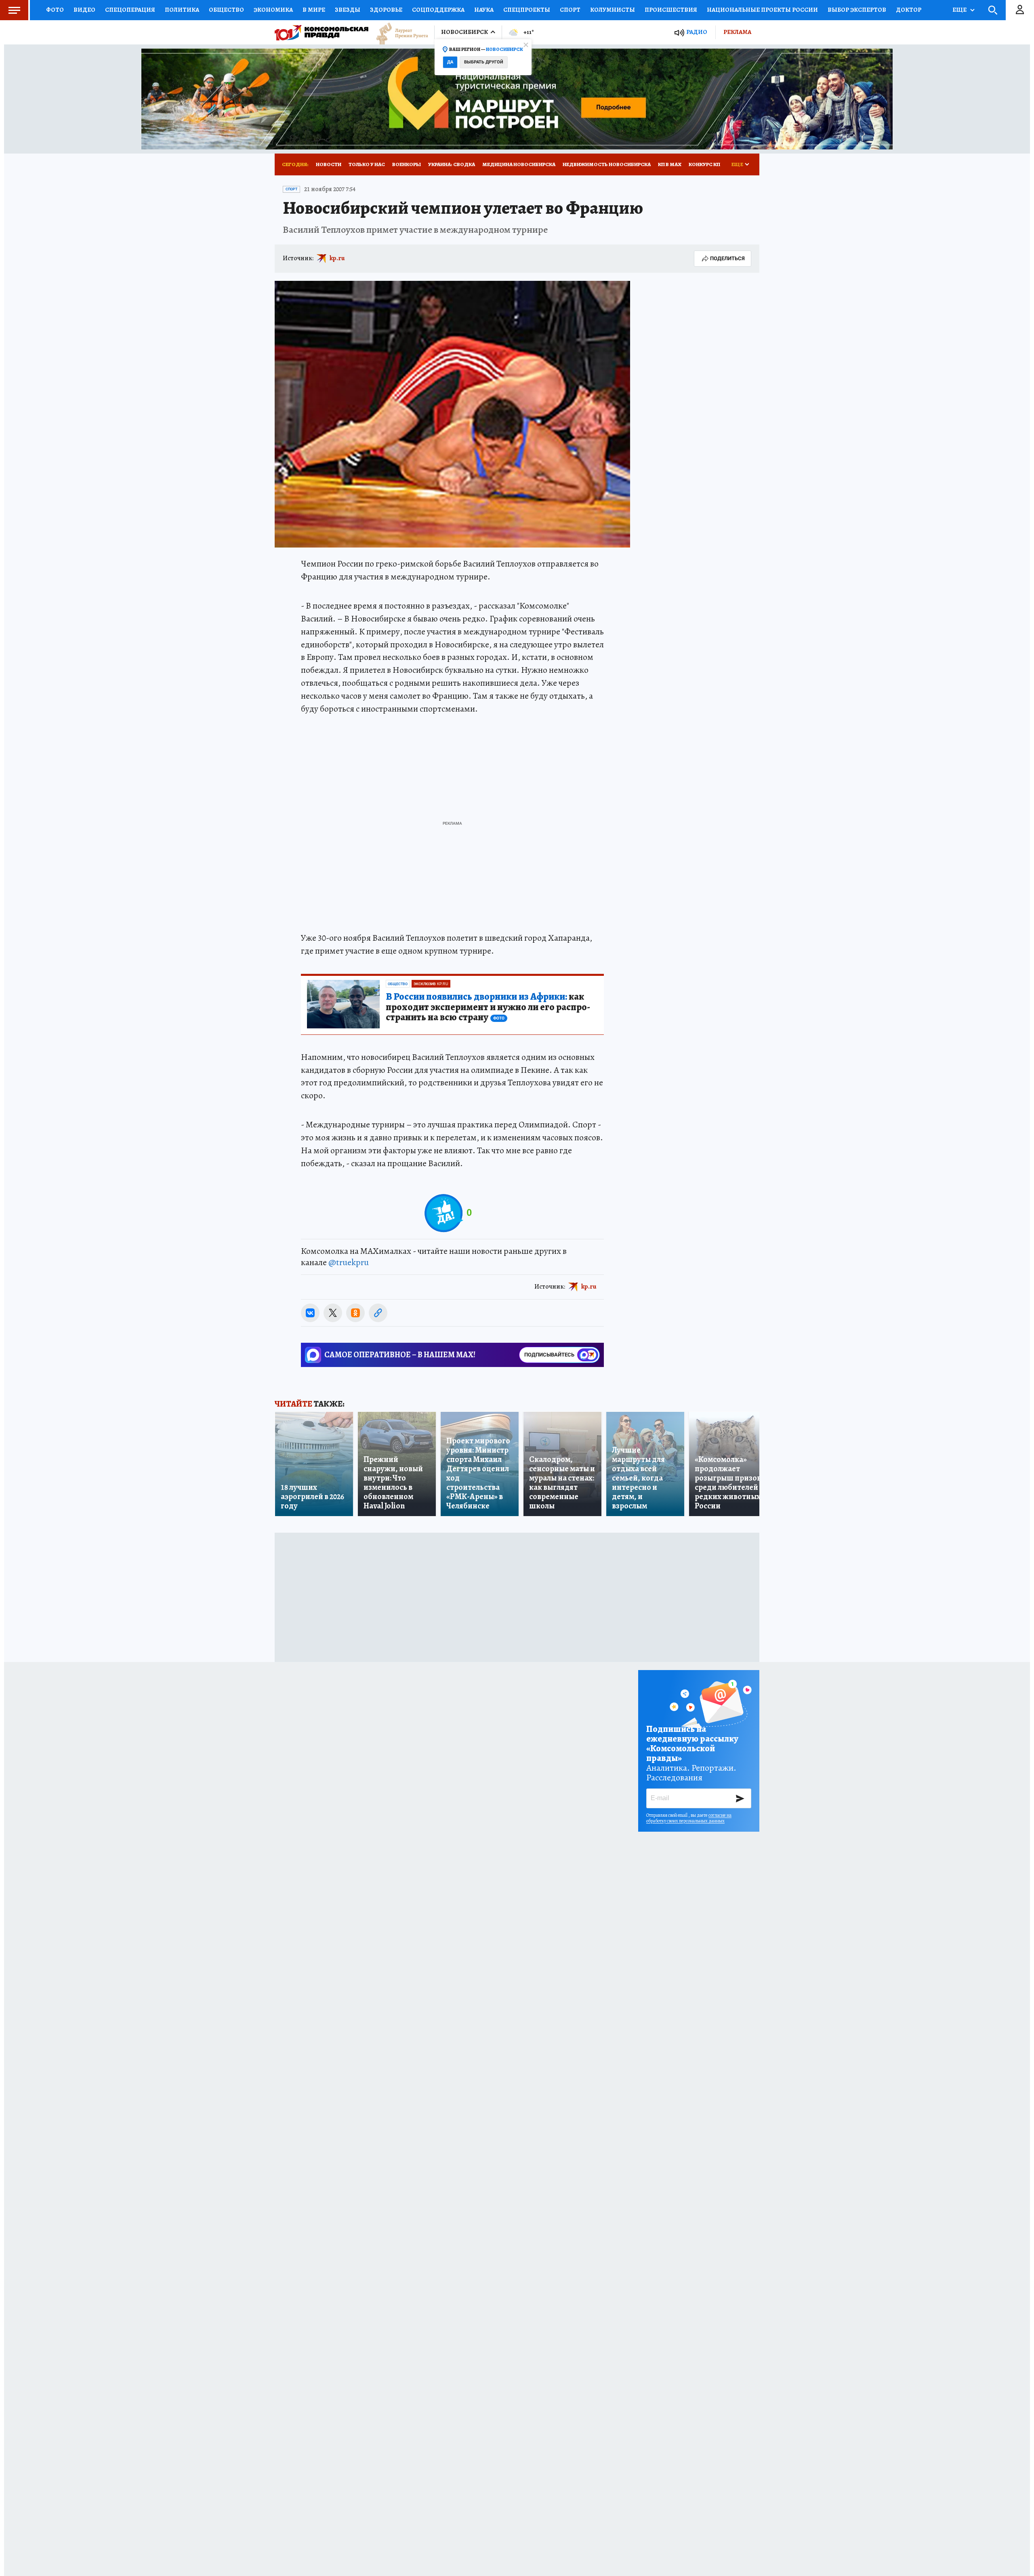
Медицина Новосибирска (519, 164)
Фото (55, 10)
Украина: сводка (452, 164)
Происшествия (671, 10)
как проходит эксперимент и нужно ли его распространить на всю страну (488, 1007)
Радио (697, 32)
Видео (84, 10)
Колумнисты (613, 10)
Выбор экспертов (857, 10)
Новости (329, 164)
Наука (484, 10)
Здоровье (386, 10)
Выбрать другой (484, 62)
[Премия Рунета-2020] (398, 33)
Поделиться (727, 258)
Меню (14, 10)
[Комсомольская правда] (322, 32)
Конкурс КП (704, 164)
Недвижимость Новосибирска (607, 164)
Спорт (570, 10)
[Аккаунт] (1020, 10)
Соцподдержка (438, 10)
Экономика (273, 10)
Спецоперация (130, 10)
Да (450, 62)
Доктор (909, 10)
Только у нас (367, 164)
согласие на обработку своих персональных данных (689, 1818)
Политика (182, 10)
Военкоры (407, 164)
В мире (314, 10)
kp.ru (337, 258)
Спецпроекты (527, 10)
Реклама (737, 32)
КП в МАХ (670, 164)
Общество (226, 10)
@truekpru (349, 1262)
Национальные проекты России (762, 10)
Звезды (348, 10)
